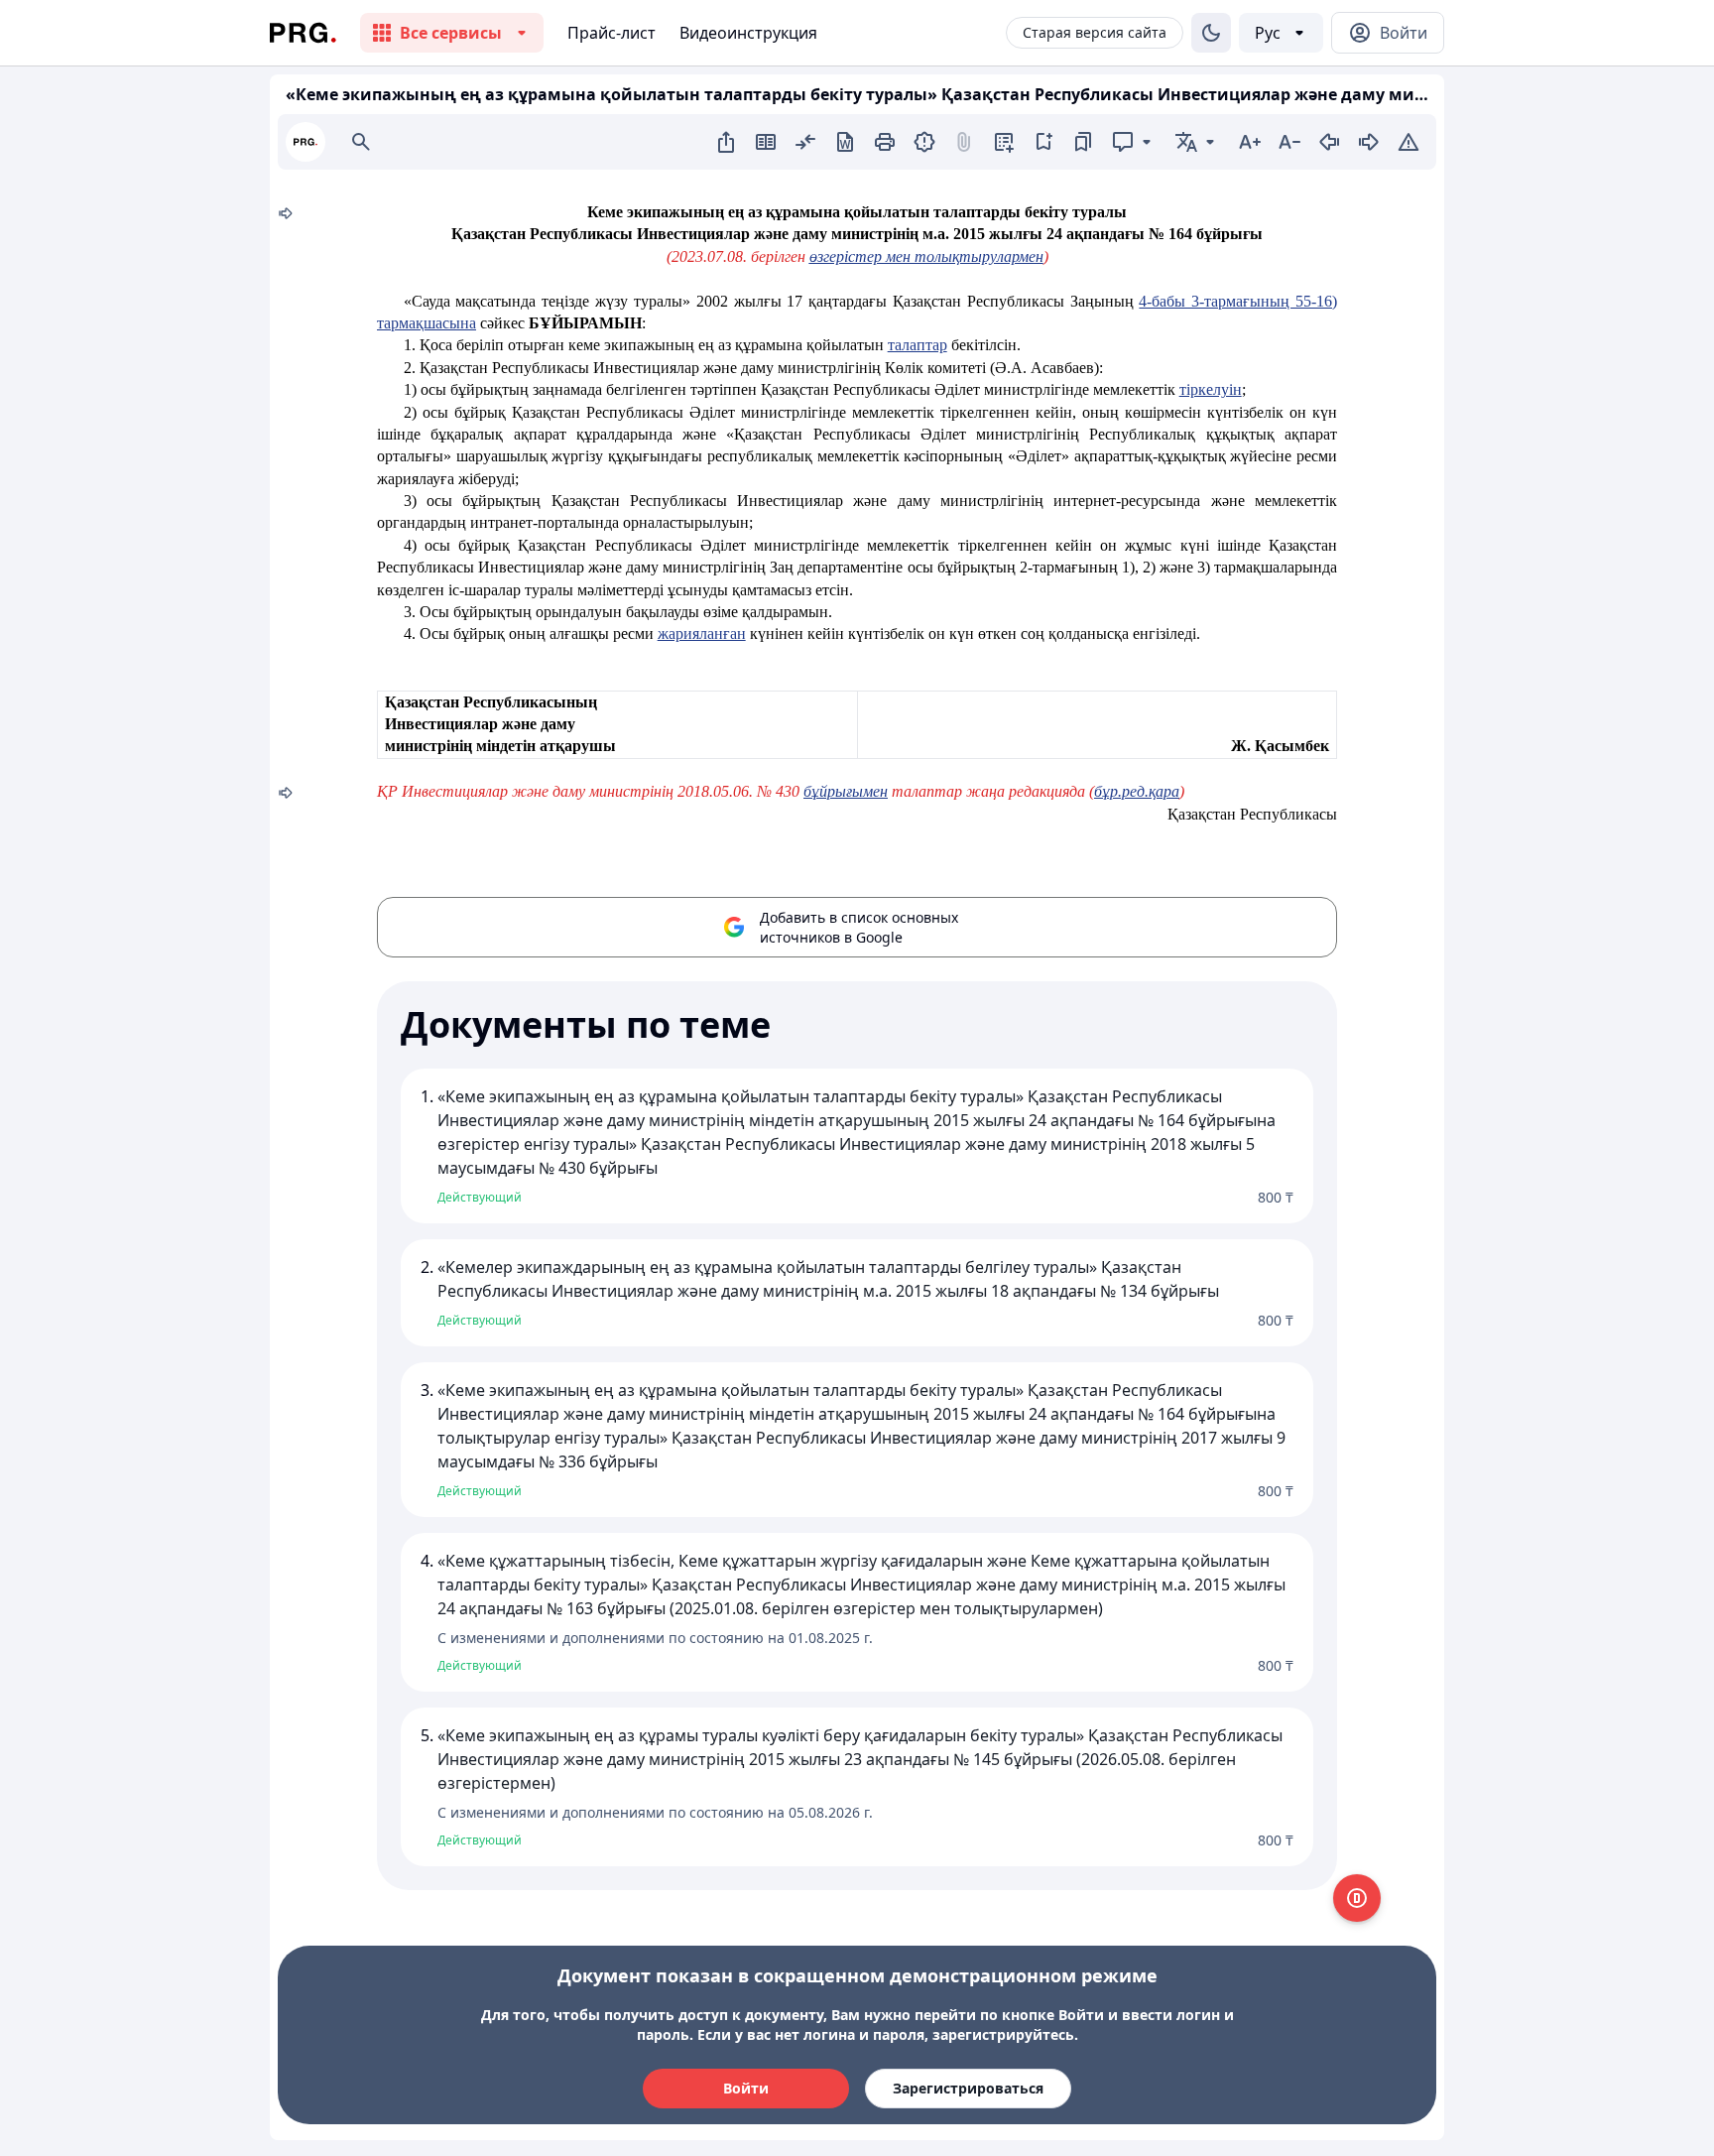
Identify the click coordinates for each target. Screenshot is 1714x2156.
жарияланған (702, 634)
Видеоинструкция (748, 33)
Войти (746, 2088)
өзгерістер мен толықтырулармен (926, 256)
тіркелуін (1211, 389)
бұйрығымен (846, 791)
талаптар (918, 345)
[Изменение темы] (1211, 33)
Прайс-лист (612, 33)
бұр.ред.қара (1137, 791)
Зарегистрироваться (968, 2088)
